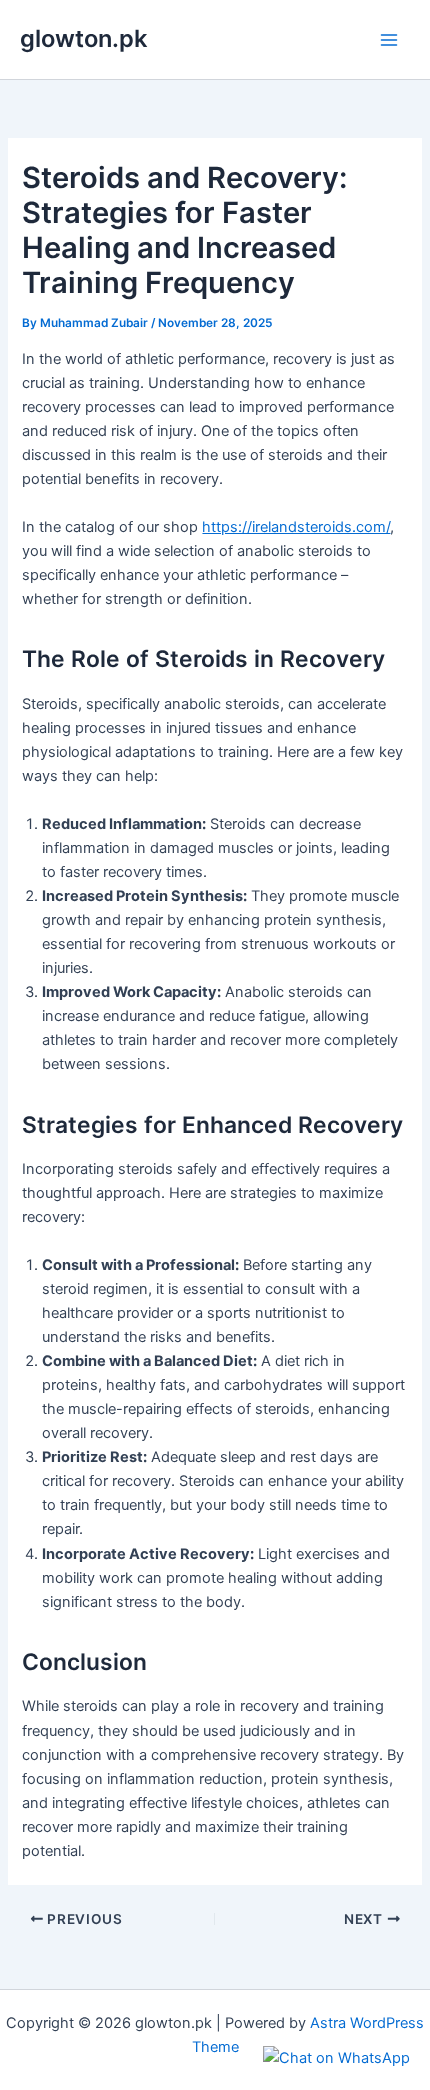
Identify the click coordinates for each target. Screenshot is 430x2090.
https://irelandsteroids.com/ (296, 527)
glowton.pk (83, 38)
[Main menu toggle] (389, 40)
